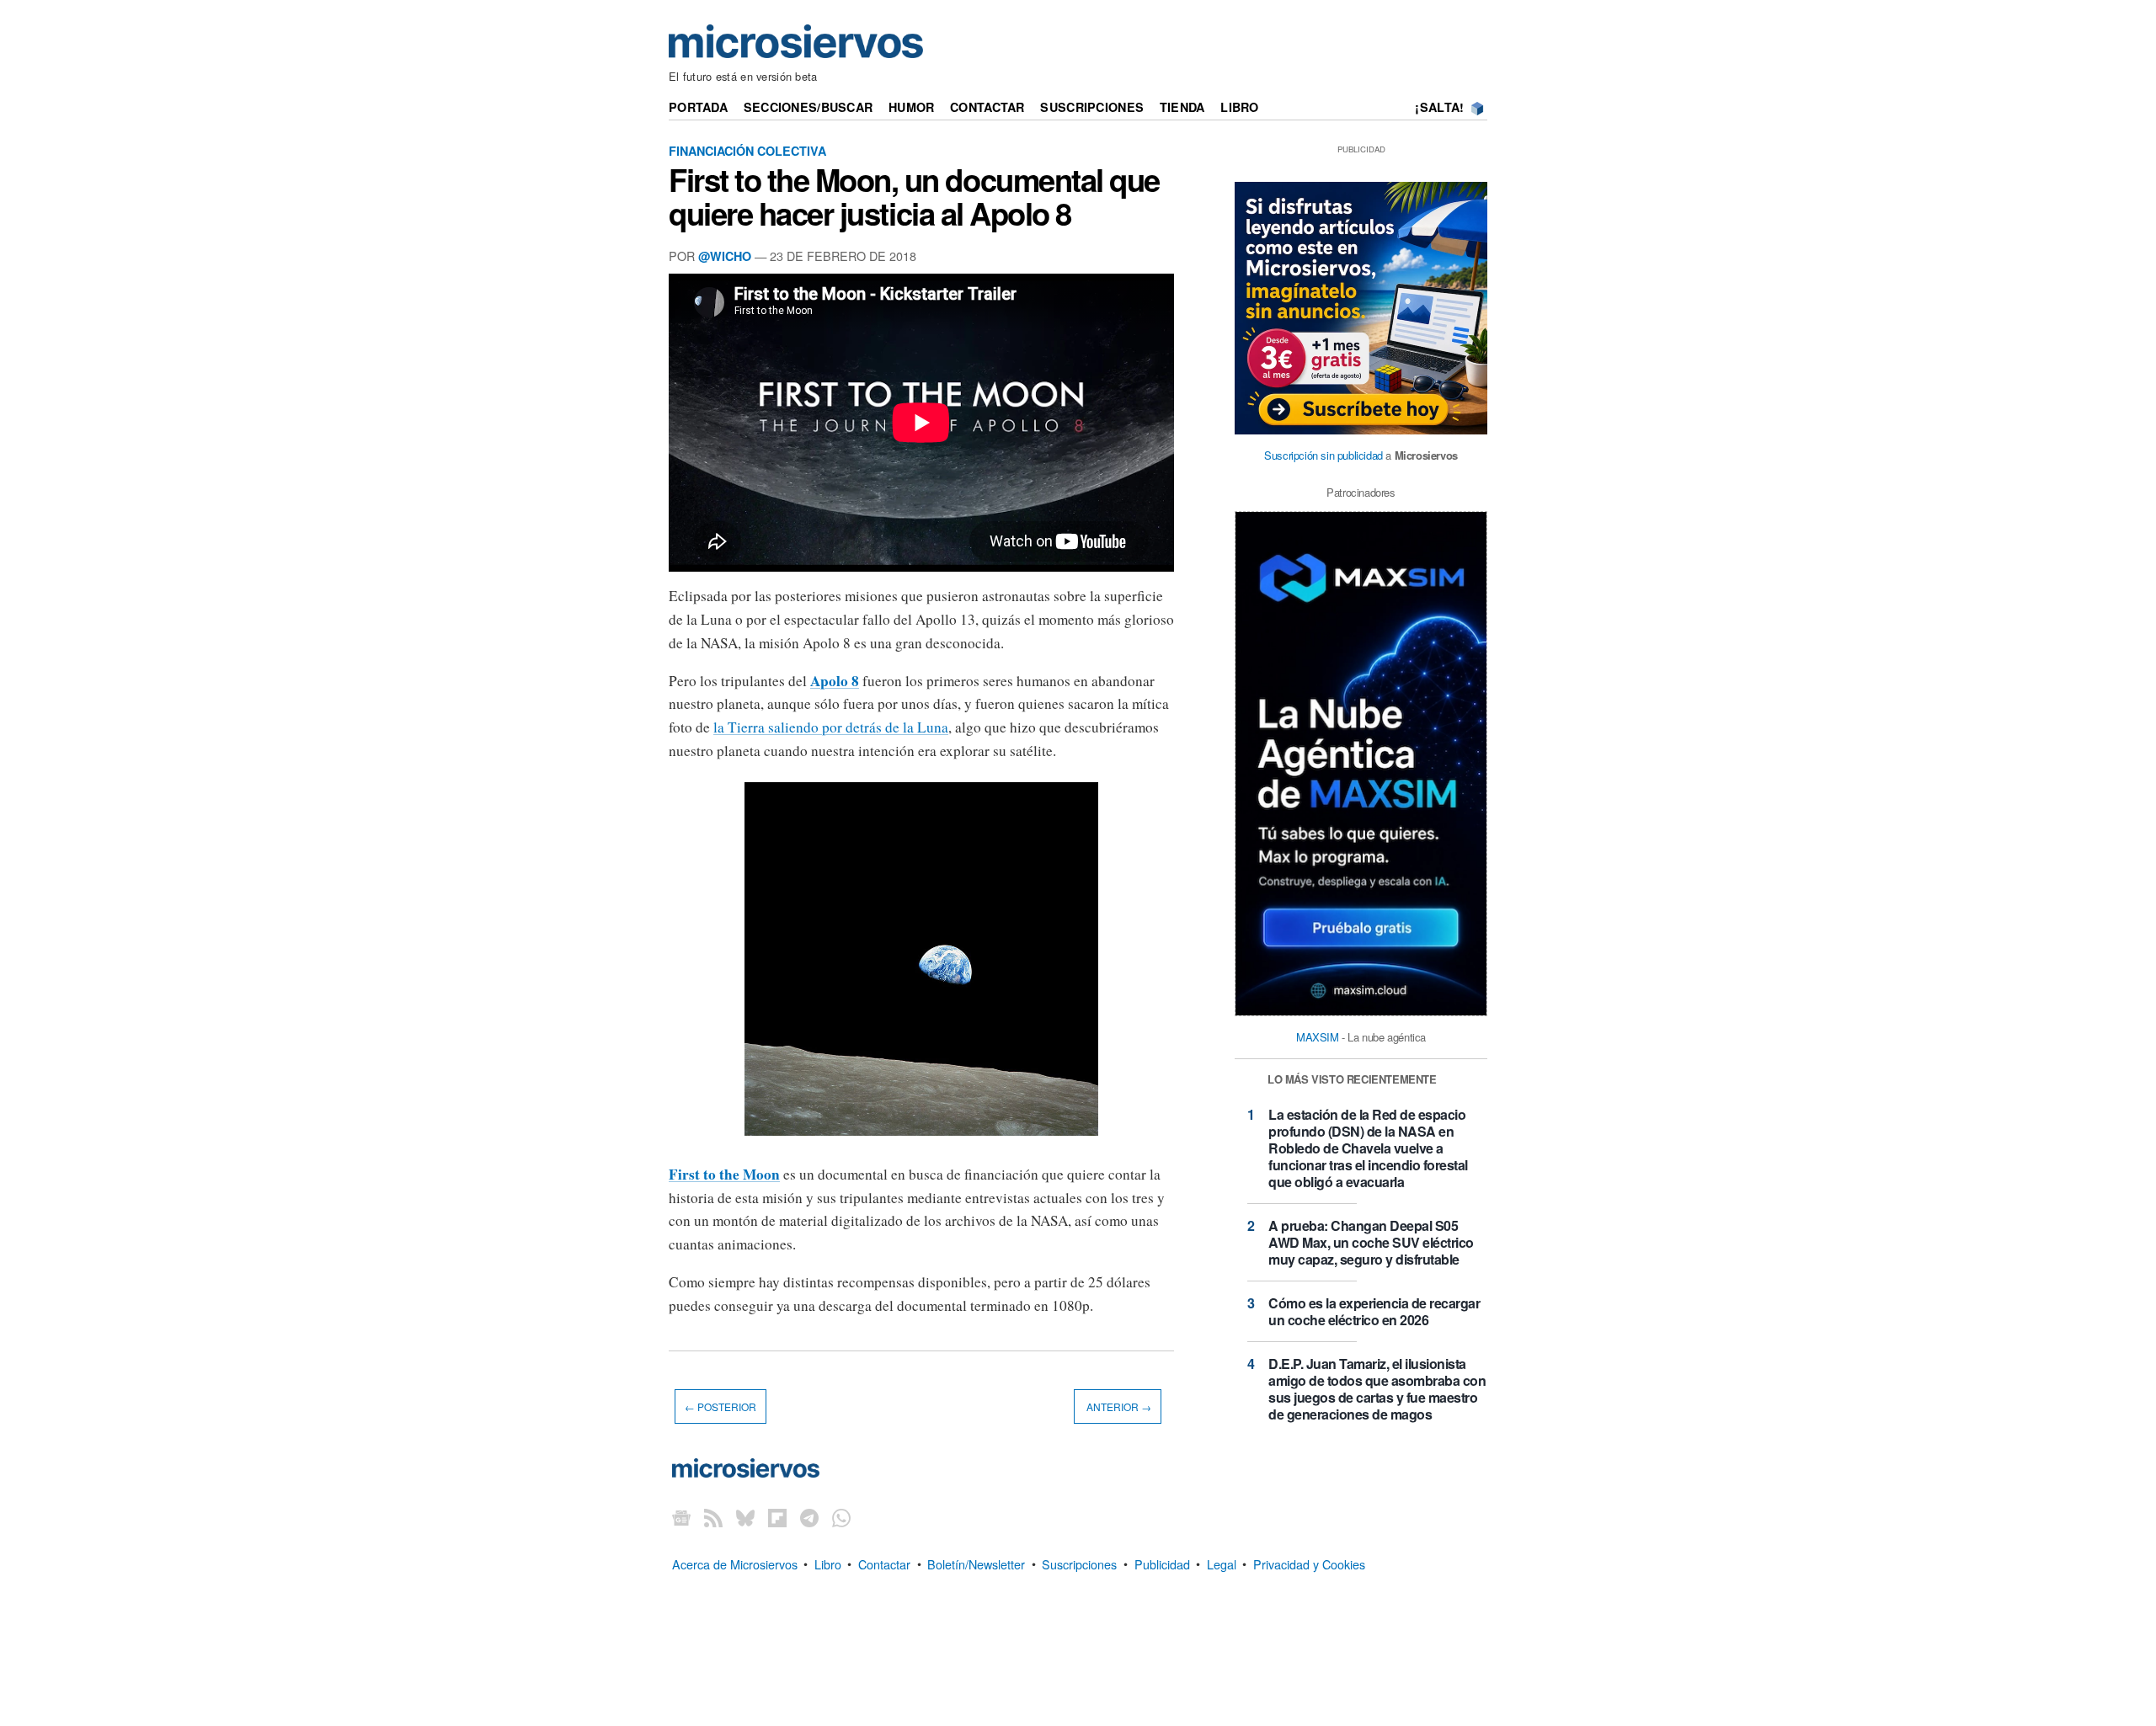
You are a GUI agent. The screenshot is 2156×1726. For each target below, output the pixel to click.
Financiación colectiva (747, 151)
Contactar (987, 107)
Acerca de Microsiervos (735, 1563)
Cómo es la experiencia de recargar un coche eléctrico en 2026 (1374, 1311)
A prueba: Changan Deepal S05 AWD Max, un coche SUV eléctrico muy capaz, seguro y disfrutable (1371, 1242)
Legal (1222, 1563)
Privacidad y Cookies (1309, 1563)
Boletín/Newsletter (976, 1563)
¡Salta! (1439, 107)
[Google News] (681, 1517)
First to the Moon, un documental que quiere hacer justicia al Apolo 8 (914, 196)
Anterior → (1118, 1406)
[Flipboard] (777, 1517)
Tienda (1182, 107)
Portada (698, 107)
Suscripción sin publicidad (1323, 455)
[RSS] (713, 1517)
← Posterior (720, 1406)
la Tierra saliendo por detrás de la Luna (831, 727)
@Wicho (725, 256)
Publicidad (1162, 1563)
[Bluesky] (745, 1517)
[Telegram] (809, 1517)
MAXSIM (1318, 1037)
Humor (911, 107)
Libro (1239, 107)
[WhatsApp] (841, 1517)
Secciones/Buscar (808, 107)
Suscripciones (1092, 107)
